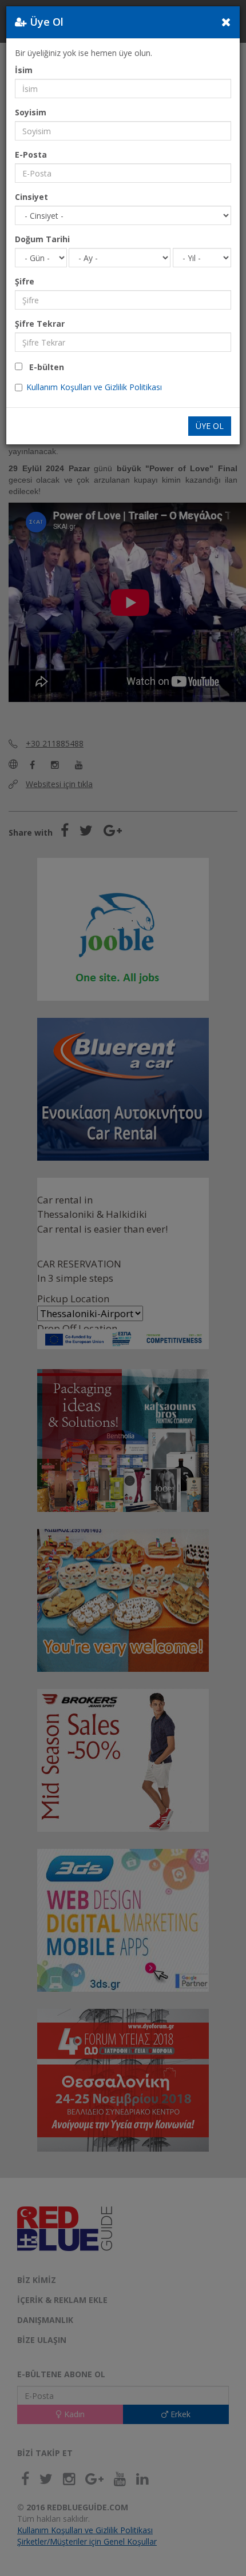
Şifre (25, 281)
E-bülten (43, 367)
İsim (24, 70)
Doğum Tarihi (42, 239)
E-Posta (31, 155)
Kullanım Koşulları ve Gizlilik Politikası (94, 387)
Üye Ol (210, 426)
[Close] (226, 22)
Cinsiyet (31, 197)
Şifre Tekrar (40, 324)
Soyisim (31, 112)
